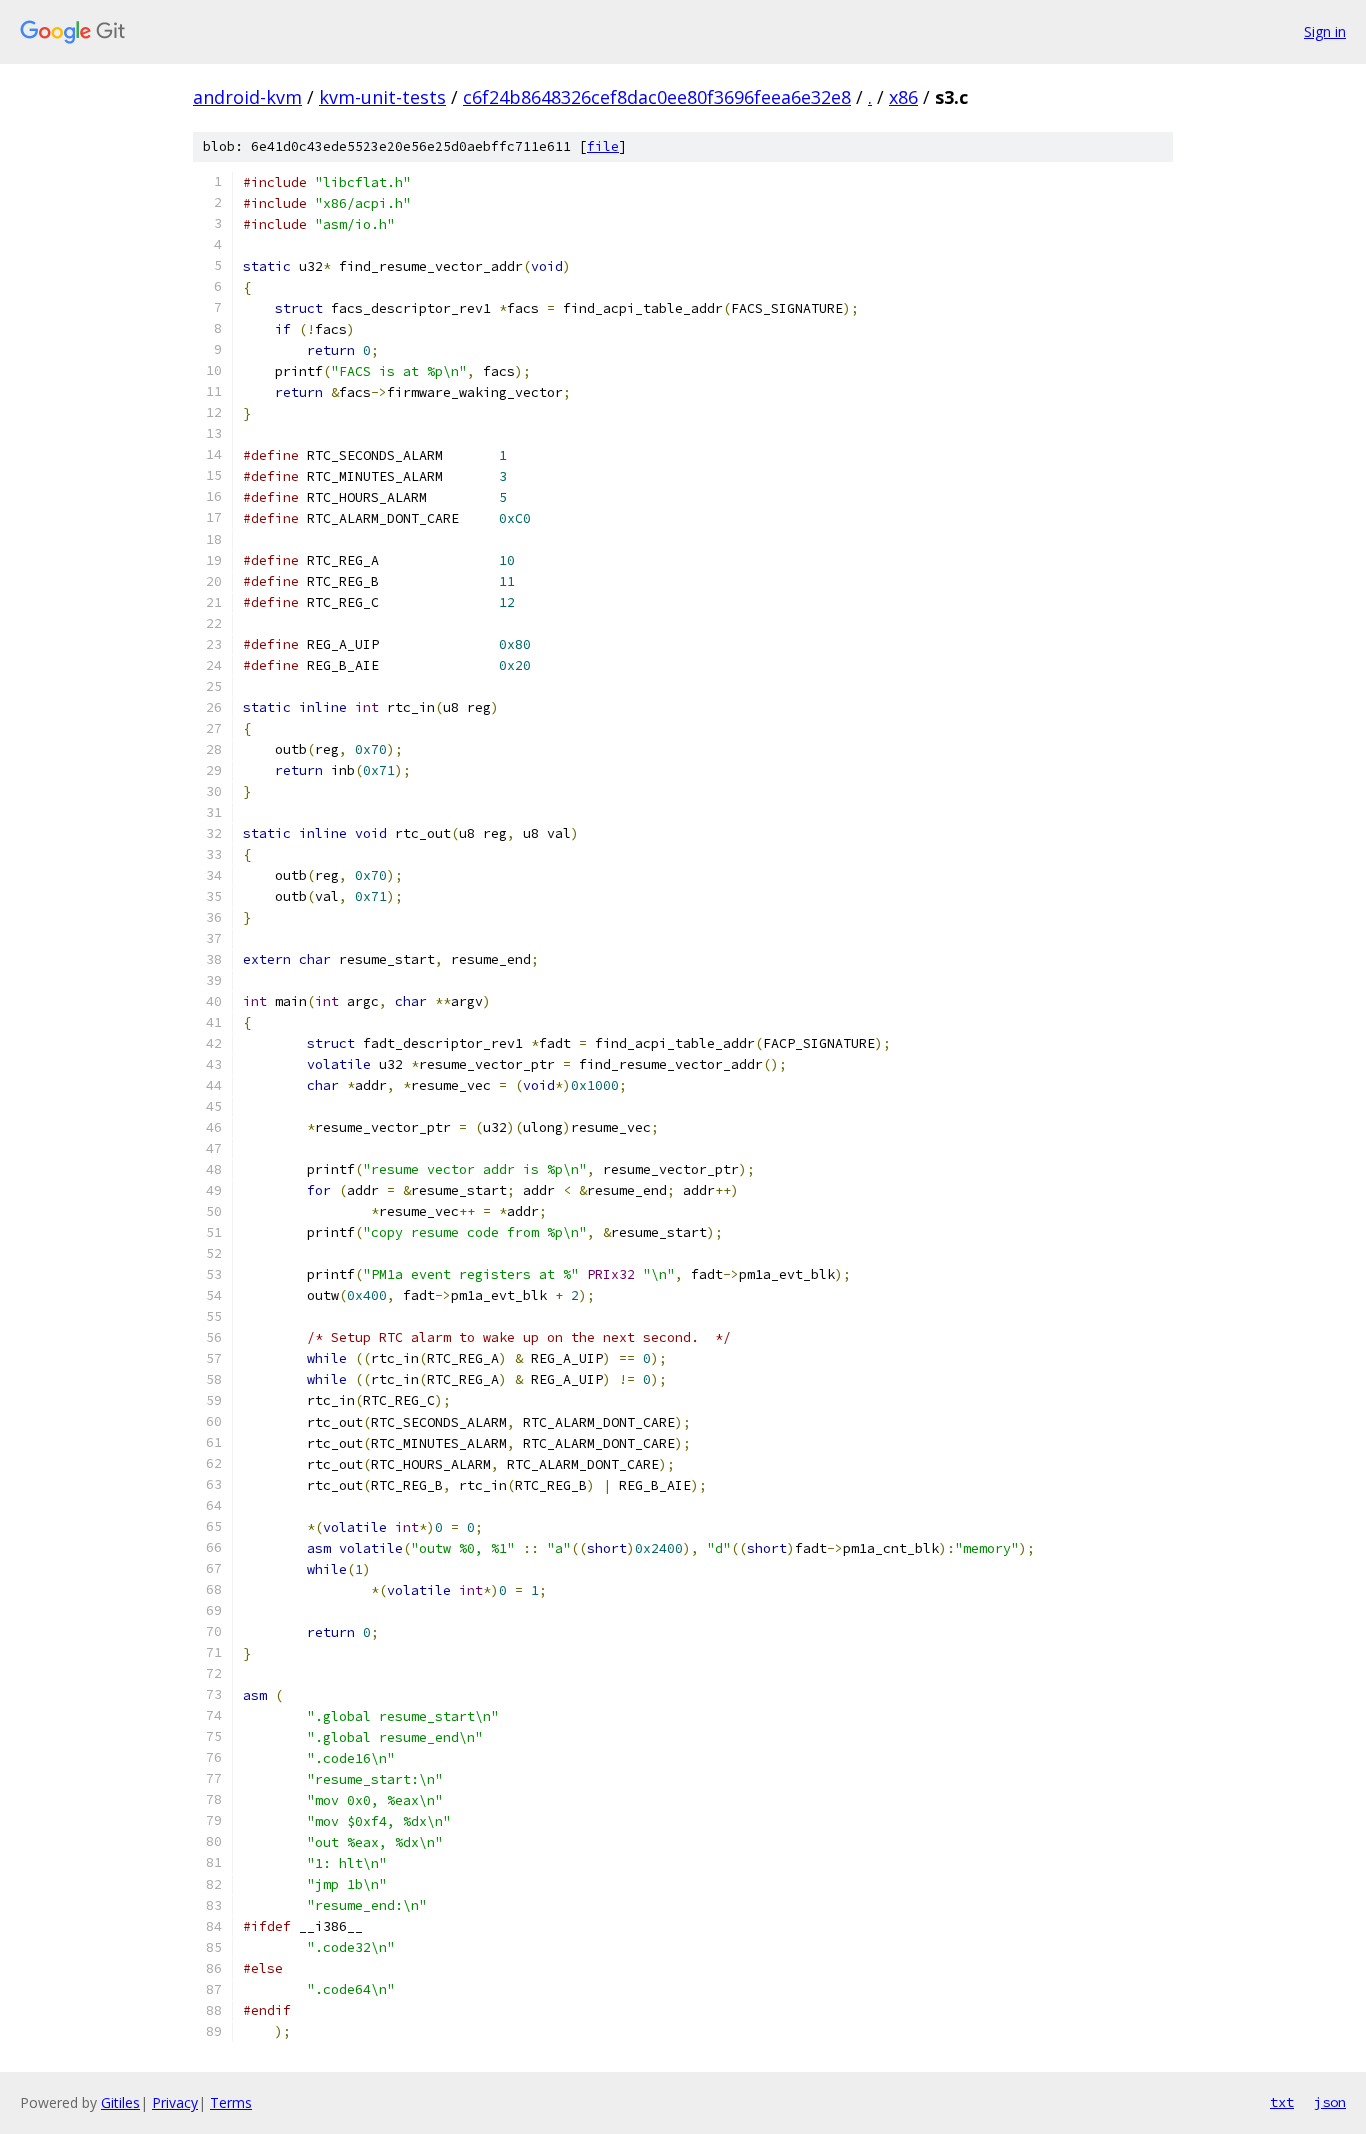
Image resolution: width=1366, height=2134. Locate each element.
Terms (231, 2102)
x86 (903, 97)
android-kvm (247, 97)
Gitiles (120, 2102)
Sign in (1325, 31)
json (1330, 2102)
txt (1282, 2102)
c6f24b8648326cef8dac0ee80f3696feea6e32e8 (657, 97)
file (603, 146)
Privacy (175, 2102)
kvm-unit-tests (382, 97)
